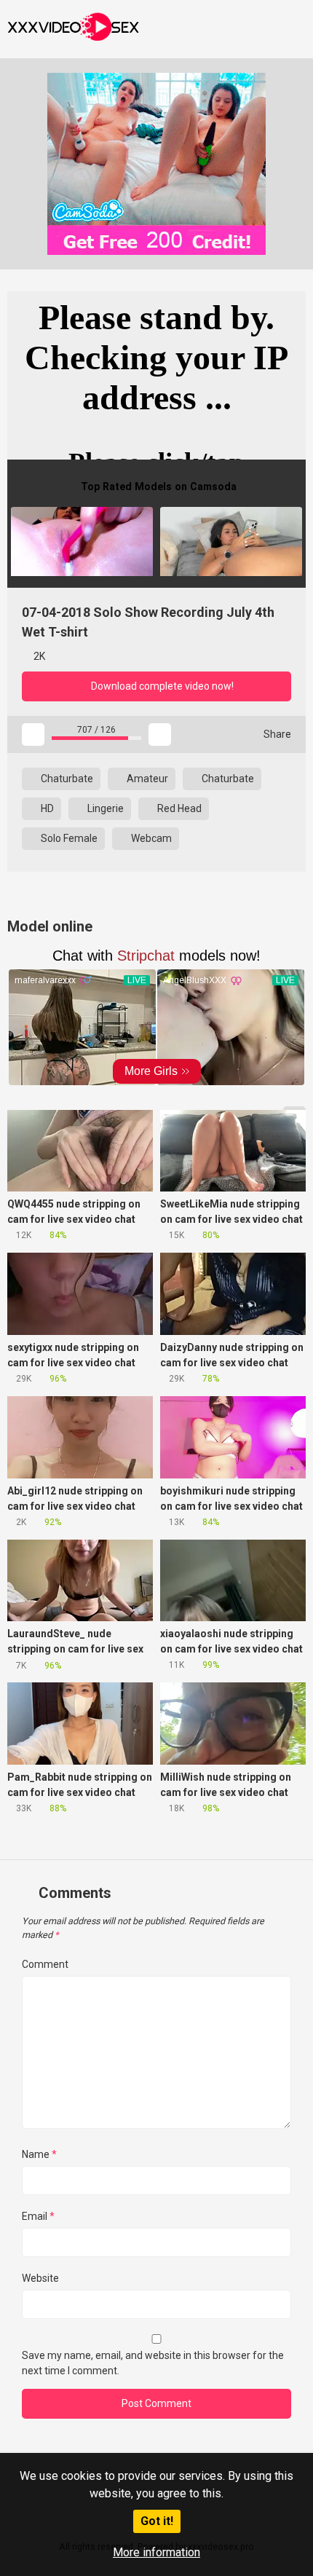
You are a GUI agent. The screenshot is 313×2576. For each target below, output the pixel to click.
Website (40, 2278)
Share (276, 734)
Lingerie (104, 808)
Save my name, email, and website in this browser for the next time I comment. (153, 2363)
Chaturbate (66, 779)
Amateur (146, 779)
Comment (45, 1964)
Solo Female (68, 838)
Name (39, 2154)
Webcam (150, 838)
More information (156, 2552)
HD (46, 808)
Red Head (178, 808)
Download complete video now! (161, 686)
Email (38, 2216)
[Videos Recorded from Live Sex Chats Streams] (73, 29)
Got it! (157, 2521)
